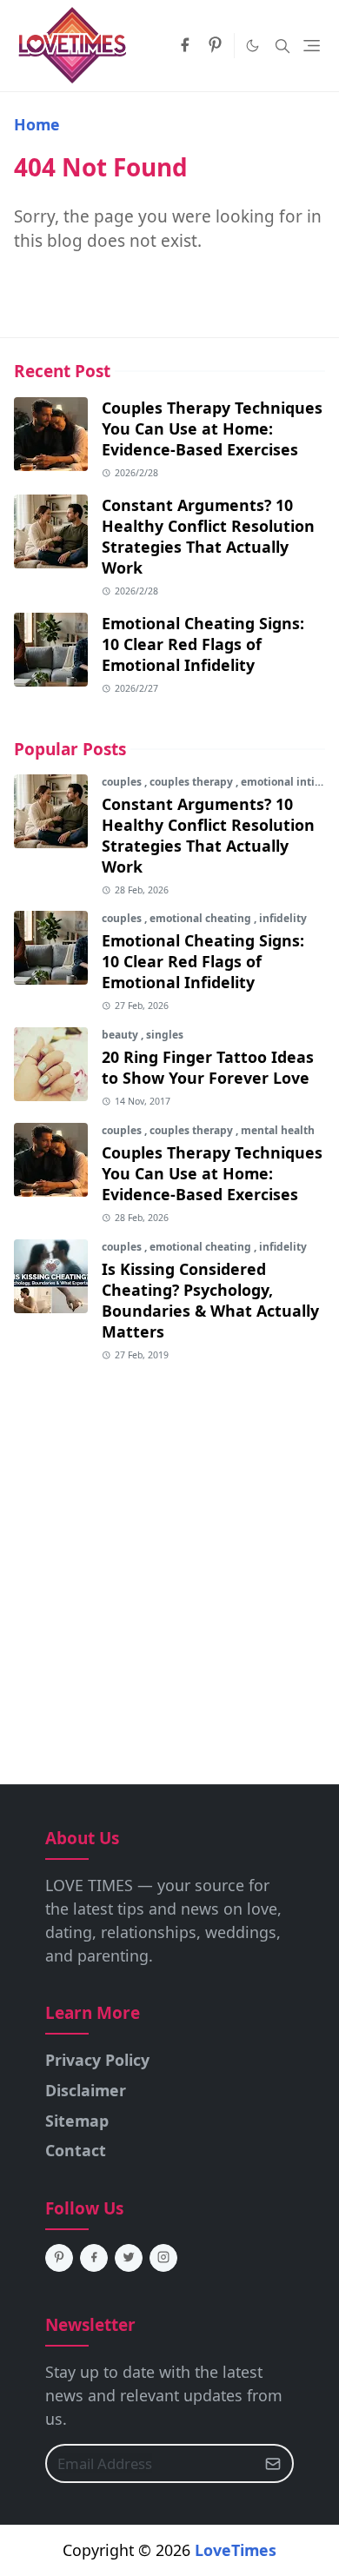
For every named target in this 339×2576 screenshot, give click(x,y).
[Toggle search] (282, 46)
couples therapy (193, 782)
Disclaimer (86, 2090)
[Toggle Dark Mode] (253, 46)
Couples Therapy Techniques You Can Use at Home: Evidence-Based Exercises (212, 428)
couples (123, 782)
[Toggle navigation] (312, 46)
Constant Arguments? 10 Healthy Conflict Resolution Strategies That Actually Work (208, 536)
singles (165, 1035)
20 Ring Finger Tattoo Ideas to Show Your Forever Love (208, 1067)
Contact (76, 2150)
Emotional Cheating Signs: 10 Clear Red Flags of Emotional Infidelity (203, 644)
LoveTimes (236, 2550)
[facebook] (185, 46)
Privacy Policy (97, 2060)
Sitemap (77, 2121)
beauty (121, 1035)
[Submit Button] (273, 2463)
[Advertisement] (169, 1552)
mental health (278, 1130)
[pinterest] (215, 46)
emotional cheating (202, 918)
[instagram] (163, 2258)
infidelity (283, 918)
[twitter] (129, 2258)
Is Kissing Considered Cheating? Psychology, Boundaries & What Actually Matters (210, 1300)
